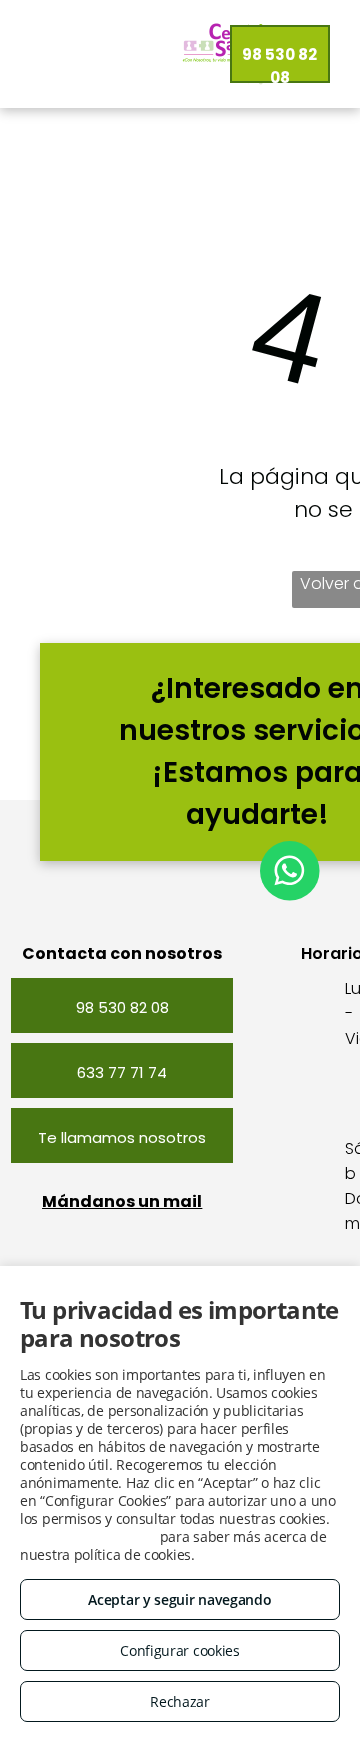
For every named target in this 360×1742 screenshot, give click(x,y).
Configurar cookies (180, 1650)
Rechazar (180, 1701)
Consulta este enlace (88, 1536)
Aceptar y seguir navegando (179, 1599)
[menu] (30, 59)
